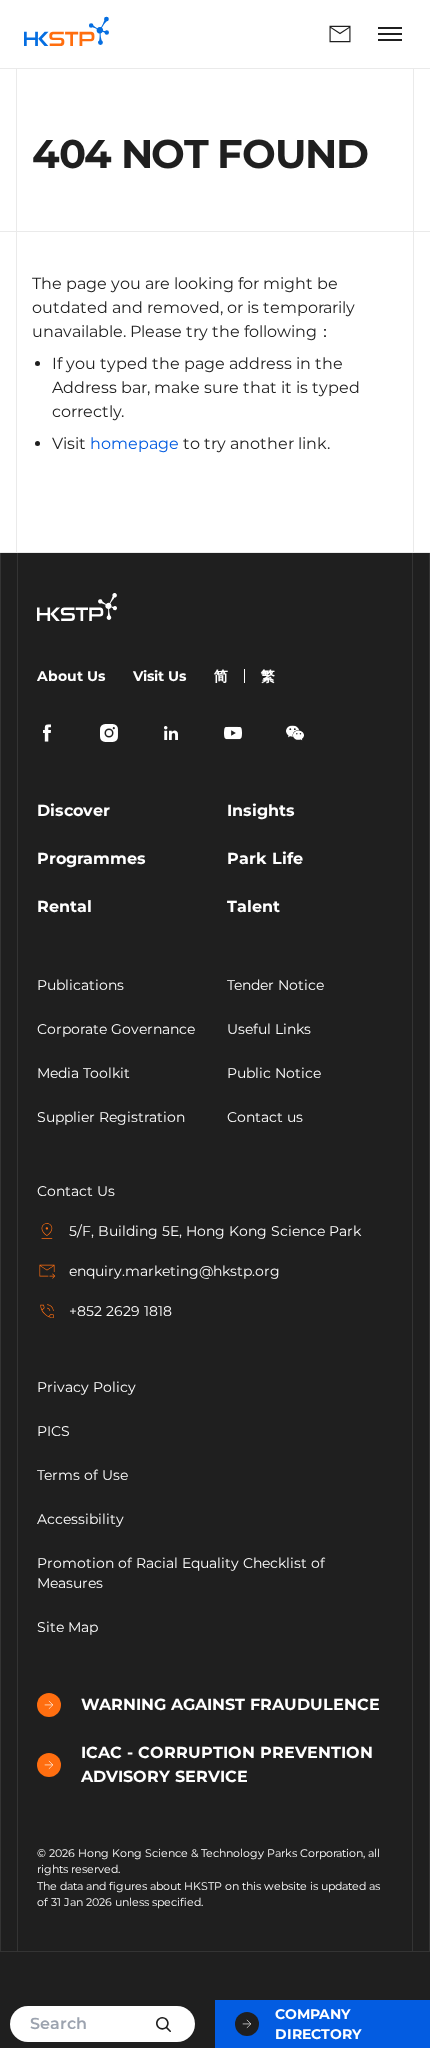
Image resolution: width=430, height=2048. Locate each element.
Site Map (67, 1627)
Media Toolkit (83, 1073)
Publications (80, 985)
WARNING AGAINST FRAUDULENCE (230, 1704)
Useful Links (269, 1029)
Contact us (265, 1117)
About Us (71, 676)
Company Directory (318, 2024)
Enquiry (247, 34)
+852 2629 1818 (120, 1311)
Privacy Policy (86, 1387)
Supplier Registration (111, 1117)
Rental (64, 906)
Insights (261, 810)
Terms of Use (82, 1475)
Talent (253, 906)
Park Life (265, 858)
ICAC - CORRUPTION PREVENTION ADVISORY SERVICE (227, 1764)
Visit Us (159, 676)
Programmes (91, 858)
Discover (73, 810)
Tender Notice (275, 985)
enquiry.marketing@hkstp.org (174, 1271)
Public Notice (274, 1073)
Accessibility (80, 1519)
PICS (53, 1431)
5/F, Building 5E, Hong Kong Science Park (215, 1231)
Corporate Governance (116, 1029)
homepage (134, 443)
